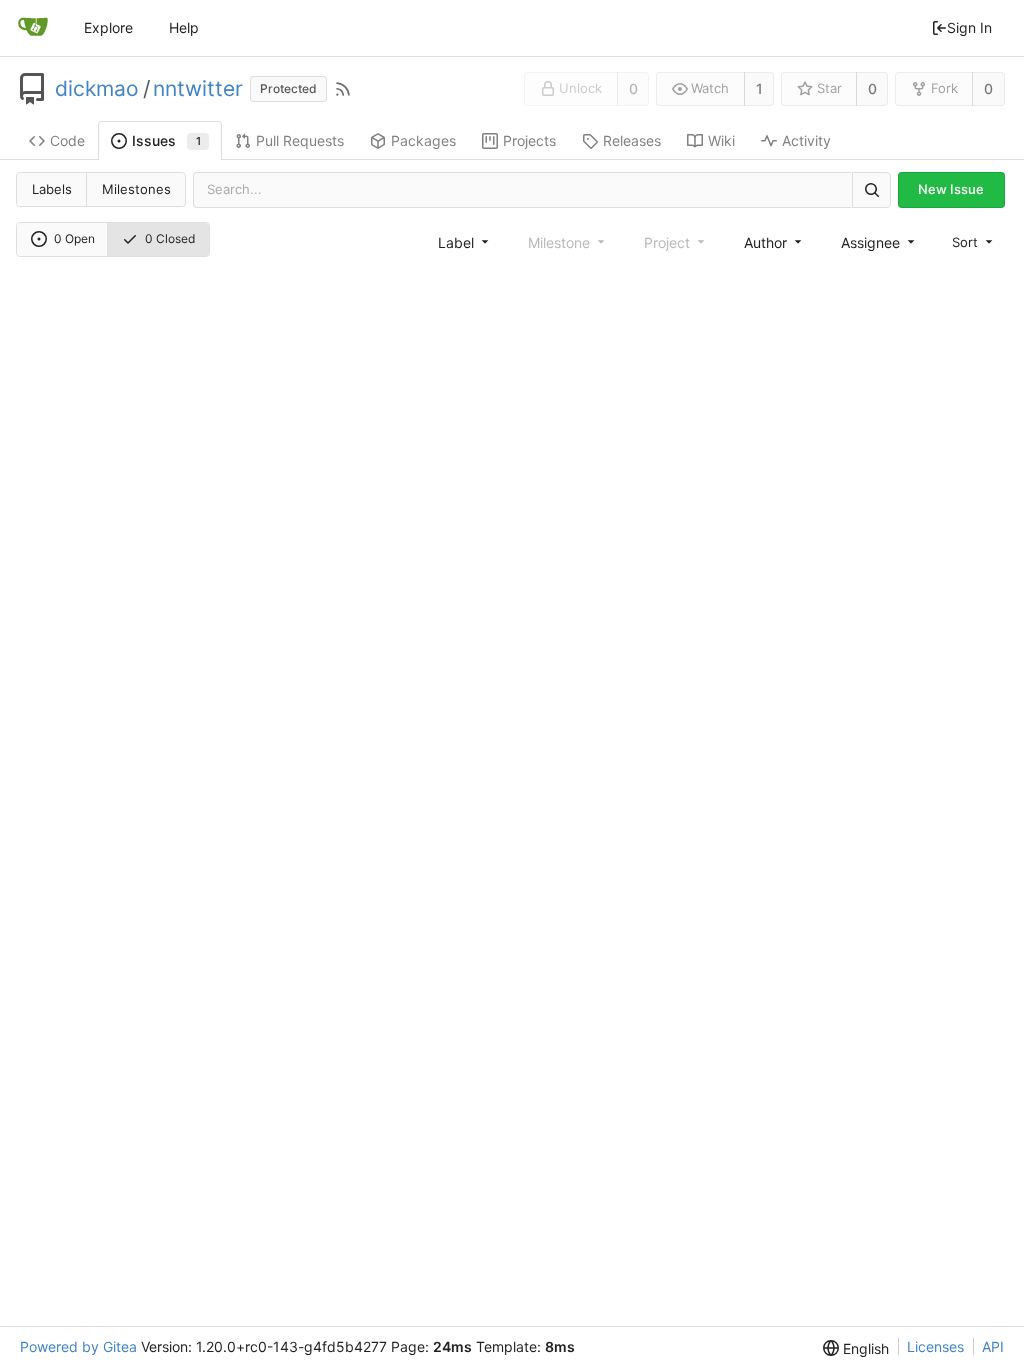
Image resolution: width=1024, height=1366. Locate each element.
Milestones (136, 189)
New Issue (951, 189)
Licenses (935, 1346)
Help (184, 27)
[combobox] (465, 242)
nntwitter (198, 89)
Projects (529, 140)
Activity (806, 140)
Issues (166, 140)
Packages (423, 140)
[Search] (871, 189)
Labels (52, 189)
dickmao (97, 89)
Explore (108, 27)
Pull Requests (300, 140)
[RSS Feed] (343, 89)
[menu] (974, 241)
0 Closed (170, 238)
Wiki (721, 140)
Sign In (969, 27)
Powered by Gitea (78, 1346)
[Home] (33, 28)
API (993, 1346)
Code (67, 140)
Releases (632, 140)
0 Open (74, 238)
